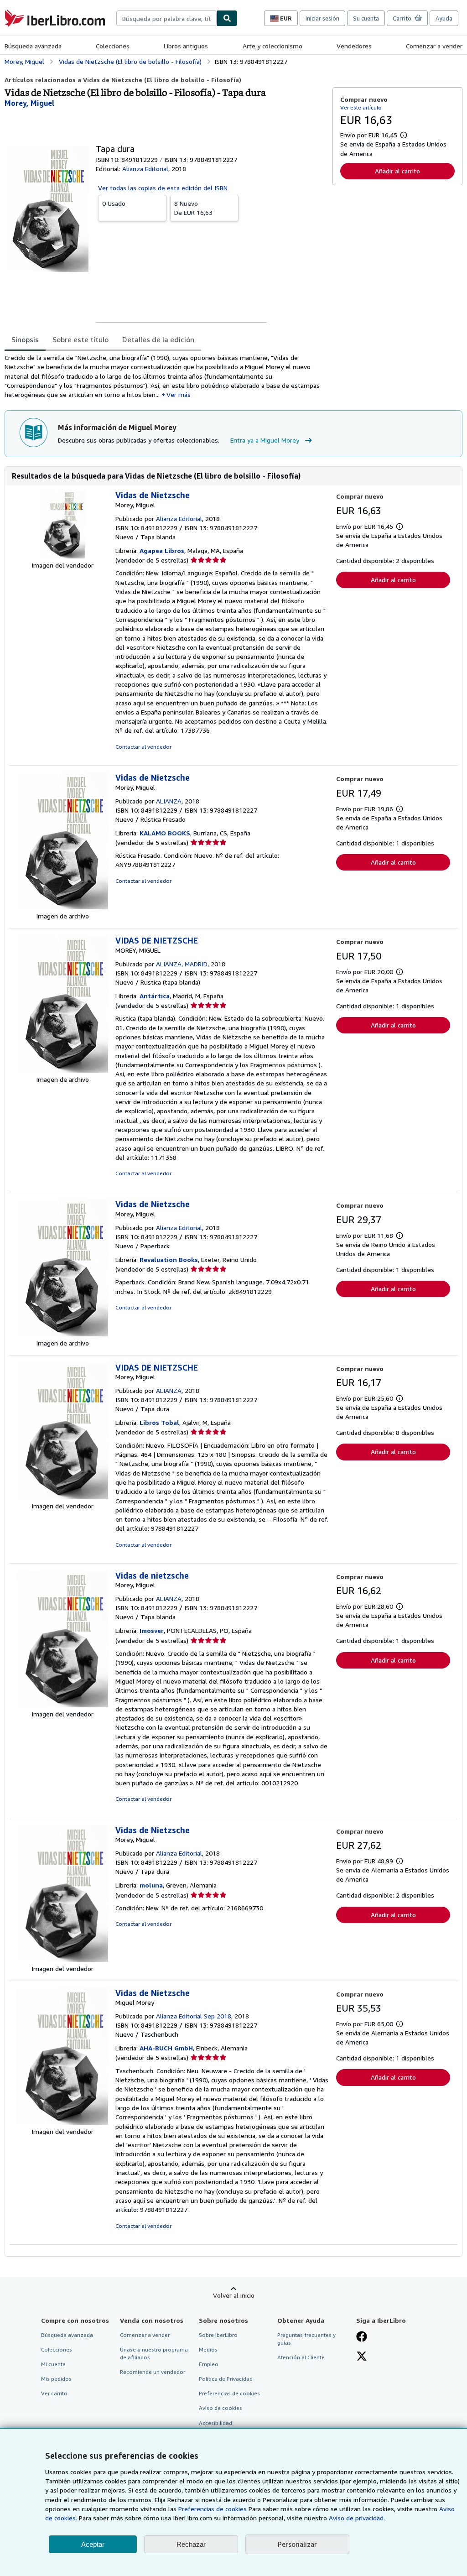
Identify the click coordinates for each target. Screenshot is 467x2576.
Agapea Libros (162, 550)
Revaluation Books (169, 1259)
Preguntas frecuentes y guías (306, 2339)
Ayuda (444, 18)
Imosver (152, 1630)
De (193, 208)
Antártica (155, 996)
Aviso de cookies (221, 2408)
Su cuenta (366, 18)
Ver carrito (54, 2393)
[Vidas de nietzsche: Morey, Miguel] (62, 1705)
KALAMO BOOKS (165, 833)
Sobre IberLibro (218, 2335)
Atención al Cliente (301, 2357)
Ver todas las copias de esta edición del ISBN (163, 188)
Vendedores (354, 46)
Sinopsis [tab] (25, 339)
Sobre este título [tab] (80, 339)
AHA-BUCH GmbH (166, 2048)
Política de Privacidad (226, 2379)
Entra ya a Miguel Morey (265, 440)
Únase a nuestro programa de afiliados (154, 2353)
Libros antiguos (186, 46)
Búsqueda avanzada (33, 46)
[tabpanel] (165, 376)
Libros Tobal (159, 1422)
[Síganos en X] (362, 2357)
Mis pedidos (56, 2379)
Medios (208, 2349)
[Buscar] (227, 18)
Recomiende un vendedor (153, 2372)
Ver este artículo (361, 107)
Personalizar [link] (297, 2544)
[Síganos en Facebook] (362, 2337)
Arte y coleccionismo (272, 46)
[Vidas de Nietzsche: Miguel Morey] (62, 2122)
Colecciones (113, 46)
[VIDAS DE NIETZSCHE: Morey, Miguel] (62, 1497)
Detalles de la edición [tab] (158, 339)
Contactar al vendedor (143, 747)
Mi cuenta (53, 2364)
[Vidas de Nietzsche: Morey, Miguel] (62, 556)
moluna (151, 1885)
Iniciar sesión (322, 18)
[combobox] (166, 18)
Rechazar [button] (191, 2544)
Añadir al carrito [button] (397, 171)
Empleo (209, 2364)
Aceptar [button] (93, 2544)
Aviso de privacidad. (357, 2518)
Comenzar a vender (434, 46)
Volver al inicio (234, 2295)
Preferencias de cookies (213, 2509)
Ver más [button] (179, 394)
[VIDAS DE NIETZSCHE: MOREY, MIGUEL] (62, 1070)
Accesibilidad (215, 2423)
